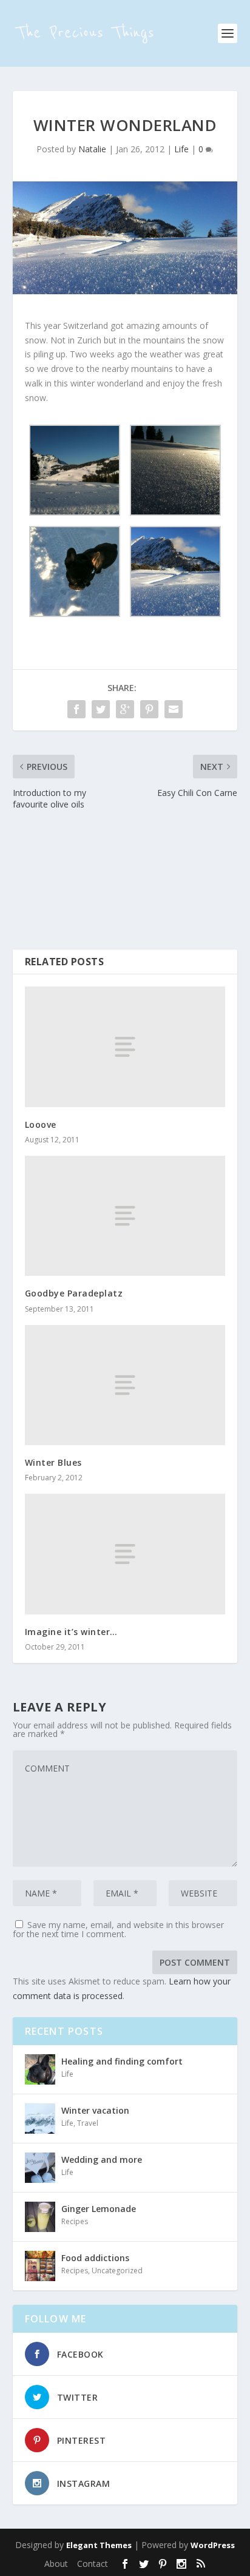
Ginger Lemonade (99, 2209)
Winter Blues (53, 1462)
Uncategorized (117, 2271)
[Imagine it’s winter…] (125, 1554)
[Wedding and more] (40, 2168)
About (56, 2564)
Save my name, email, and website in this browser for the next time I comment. (118, 1929)
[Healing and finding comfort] (40, 2069)
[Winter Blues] (125, 1385)
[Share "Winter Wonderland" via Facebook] (76, 709)
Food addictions (95, 2258)
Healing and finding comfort (122, 2061)
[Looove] (125, 1047)
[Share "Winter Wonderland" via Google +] (125, 709)
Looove (41, 1124)
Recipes (75, 2221)
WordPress (213, 2545)
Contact (93, 2564)
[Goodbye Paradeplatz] (125, 1216)
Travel (88, 2123)
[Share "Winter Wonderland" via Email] (174, 709)
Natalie (92, 149)
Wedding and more (102, 2160)
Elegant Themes (99, 2545)
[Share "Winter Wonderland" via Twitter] (101, 709)
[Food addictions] (40, 2266)
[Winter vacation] (40, 2119)
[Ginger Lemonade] (40, 2217)
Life (181, 149)
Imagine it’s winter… (71, 1632)
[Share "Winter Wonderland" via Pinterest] (149, 709)
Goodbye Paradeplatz (74, 1293)
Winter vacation (95, 2110)
